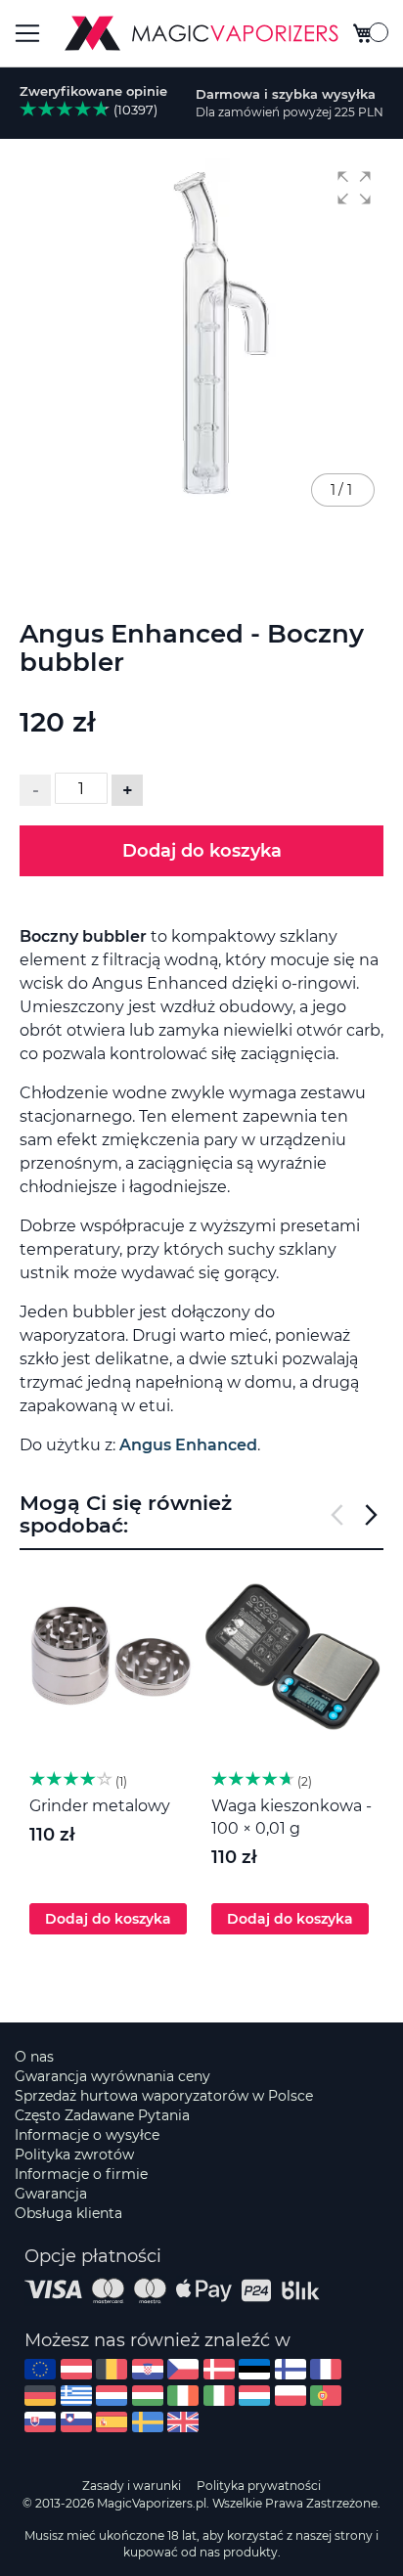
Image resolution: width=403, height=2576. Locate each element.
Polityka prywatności (259, 2486)
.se (148, 2422)
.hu (148, 2396)
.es (112, 2422)
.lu (254, 2396)
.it (219, 2396)
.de (40, 2396)
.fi (291, 2369)
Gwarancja (51, 2194)
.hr (148, 2369)
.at (76, 2369)
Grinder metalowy (100, 1806)
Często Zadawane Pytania (102, 2115)
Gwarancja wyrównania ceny (112, 2076)
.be (112, 2369)
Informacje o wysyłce (87, 2135)
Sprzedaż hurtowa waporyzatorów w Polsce (164, 2096)
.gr (76, 2396)
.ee (254, 2369)
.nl (112, 2396)
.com (40, 2369)
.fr (326, 2369)
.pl (291, 2396)
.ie (183, 2396)
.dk (219, 2369)
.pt (326, 2396)
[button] (354, 188)
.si (76, 2422)
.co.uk (183, 2422)
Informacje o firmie (81, 2174)
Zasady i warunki (132, 2486)
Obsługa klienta (68, 2213)
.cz (183, 2369)
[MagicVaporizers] (201, 33)
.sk (40, 2422)
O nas (34, 2057)
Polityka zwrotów (74, 2154)
